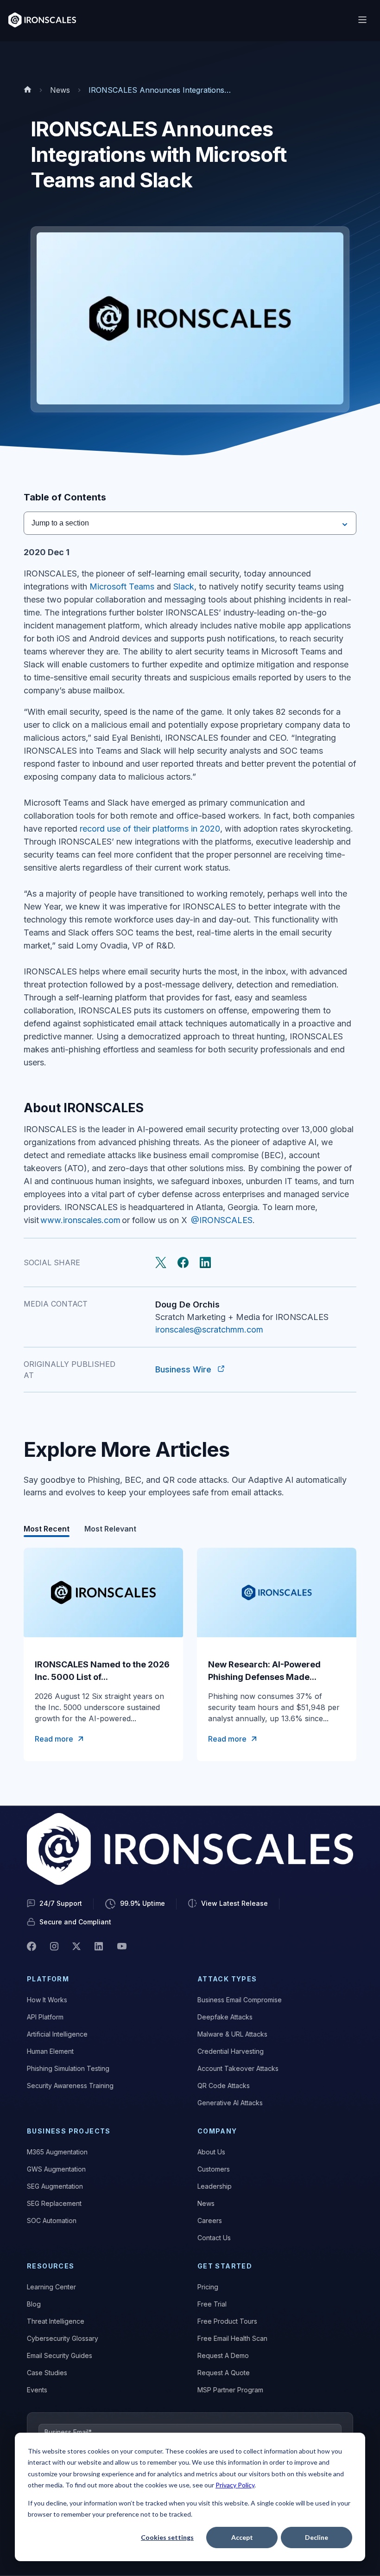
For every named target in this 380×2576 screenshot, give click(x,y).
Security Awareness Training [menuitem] (70, 2086)
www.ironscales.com (80, 1220)
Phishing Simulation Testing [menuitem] (68, 2068)
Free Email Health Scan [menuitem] (232, 2338)
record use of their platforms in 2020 (150, 829)
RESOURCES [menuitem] (51, 2266)
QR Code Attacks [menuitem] (224, 2086)
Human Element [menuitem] (50, 2051)
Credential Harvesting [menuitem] (231, 2051)
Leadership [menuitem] (215, 2186)
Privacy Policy (235, 2485)
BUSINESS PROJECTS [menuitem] (69, 2131)
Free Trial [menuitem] (212, 2304)
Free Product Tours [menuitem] (227, 2321)
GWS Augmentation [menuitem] (56, 2169)
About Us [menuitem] (211, 2152)
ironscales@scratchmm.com (209, 1330)
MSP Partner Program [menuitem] (230, 2390)
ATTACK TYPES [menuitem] (227, 1979)
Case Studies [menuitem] (47, 2373)
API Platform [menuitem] (45, 2017)
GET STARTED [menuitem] (225, 2266)
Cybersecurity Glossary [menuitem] (63, 2338)
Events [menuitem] (37, 2390)
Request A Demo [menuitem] (223, 2355)
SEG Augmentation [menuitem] (55, 2186)
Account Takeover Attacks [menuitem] (238, 2068)
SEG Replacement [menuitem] (54, 2203)
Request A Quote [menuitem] (224, 2373)
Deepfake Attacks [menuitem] (225, 2017)
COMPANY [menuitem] (217, 2131)
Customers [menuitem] (214, 2169)
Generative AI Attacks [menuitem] (230, 2103)
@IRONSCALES (222, 1220)
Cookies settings (167, 2537)
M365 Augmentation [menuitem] (57, 2152)
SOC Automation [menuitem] (52, 2220)
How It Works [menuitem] (47, 2000)
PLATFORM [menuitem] (48, 1979)
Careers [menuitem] (210, 2220)
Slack (184, 586)
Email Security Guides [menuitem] (60, 2355)
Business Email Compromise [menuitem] (240, 2000)
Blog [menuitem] (34, 2304)
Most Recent (47, 1529)
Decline (317, 2537)
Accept (242, 2537)
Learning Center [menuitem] (51, 2287)
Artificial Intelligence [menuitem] (57, 2034)
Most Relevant (110, 1529)
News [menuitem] (206, 2203)
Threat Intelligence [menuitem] (56, 2321)
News (60, 90)
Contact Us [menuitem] (214, 2238)
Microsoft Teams (122, 586)
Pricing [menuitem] (208, 2287)
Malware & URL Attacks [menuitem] (232, 2034)
